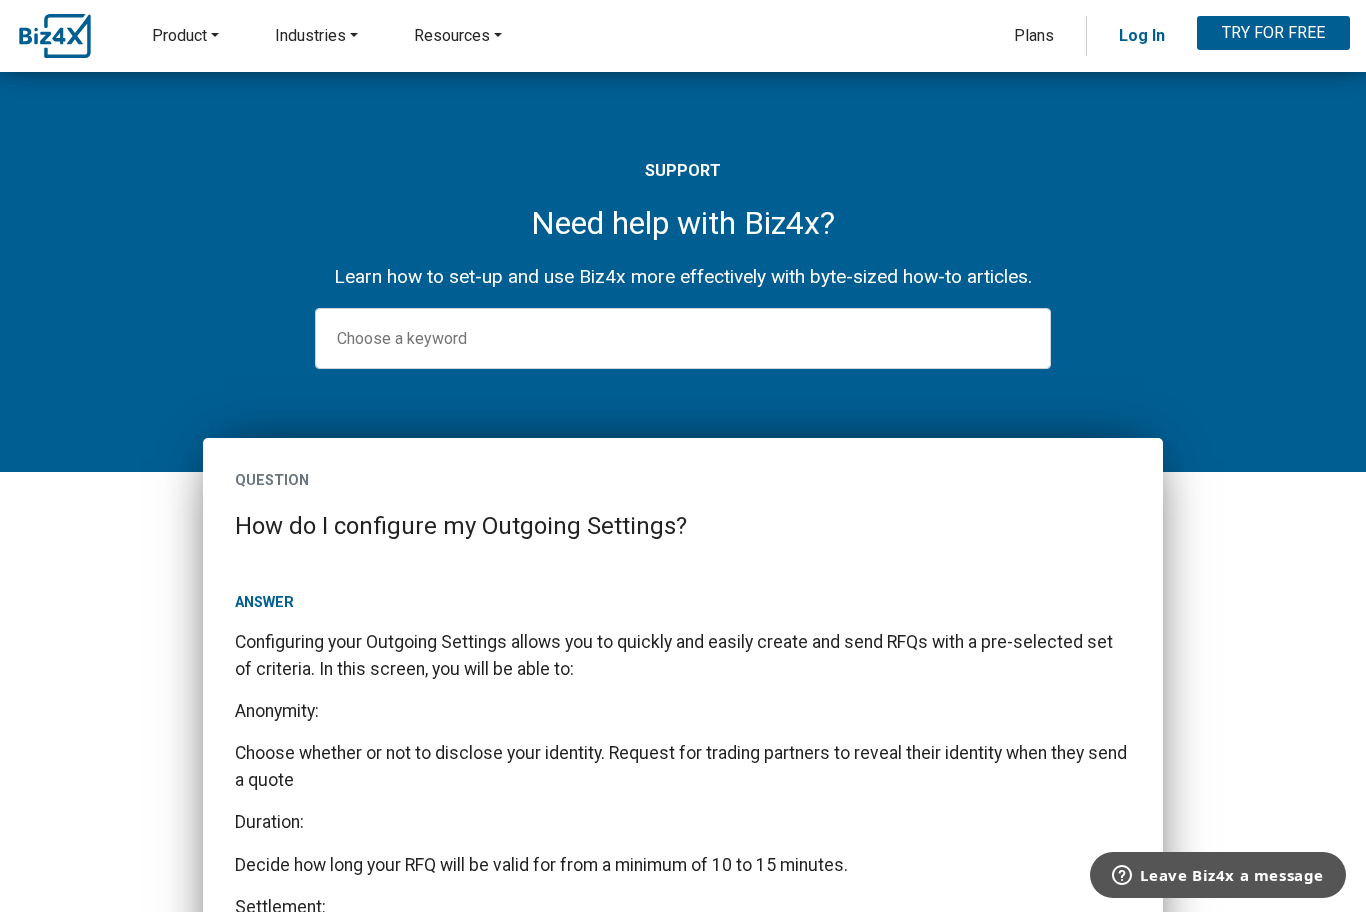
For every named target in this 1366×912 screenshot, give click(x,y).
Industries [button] (310, 35)
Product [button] (179, 35)
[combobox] (683, 339)
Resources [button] (452, 35)
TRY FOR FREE (1273, 32)
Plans (1034, 35)
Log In (1142, 35)
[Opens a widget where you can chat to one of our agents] (1218, 877)
